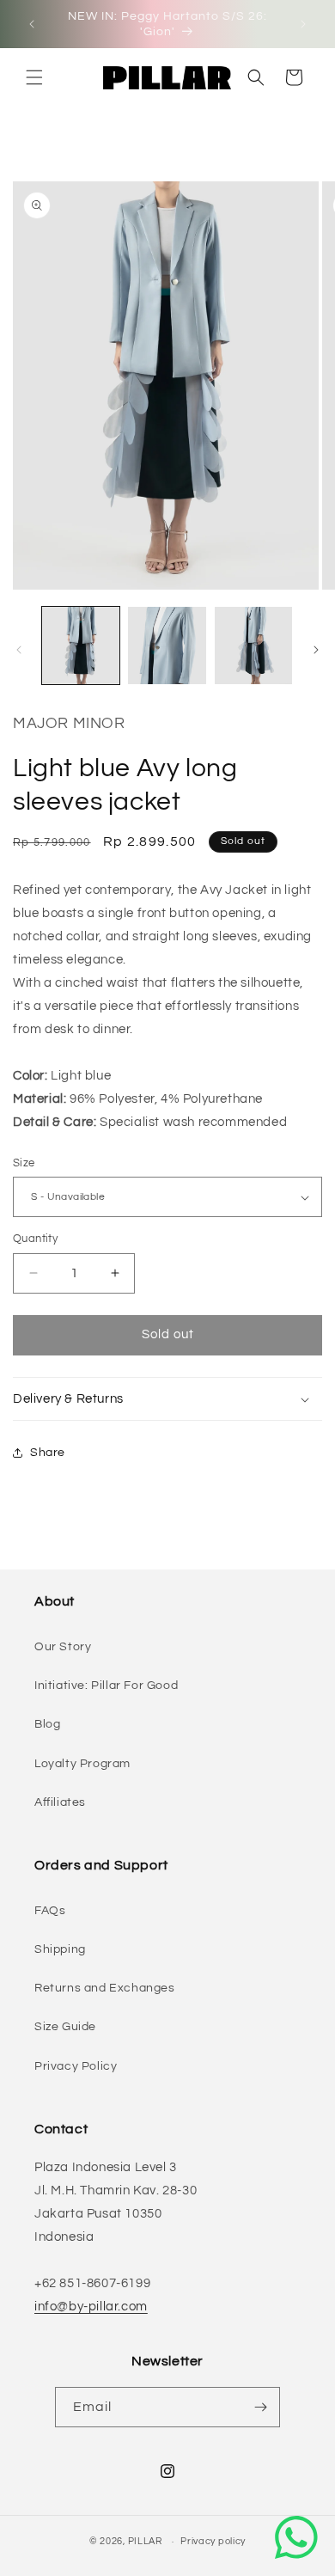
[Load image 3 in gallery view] (253, 646)
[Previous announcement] (32, 24)
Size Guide (65, 2027)
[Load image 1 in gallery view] (81, 646)
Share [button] (48, 1453)
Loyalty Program (82, 1764)
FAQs (50, 1911)
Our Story (63, 1647)
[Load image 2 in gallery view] (167, 646)
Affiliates (60, 1802)
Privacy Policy (76, 2066)
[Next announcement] (303, 24)
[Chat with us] (296, 2537)
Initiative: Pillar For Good (106, 1686)
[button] (34, 77)
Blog (47, 1724)
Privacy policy (213, 2541)
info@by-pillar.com (91, 2307)
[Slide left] (19, 650)
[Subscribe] (260, 2407)
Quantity (35, 1239)
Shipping (60, 1949)
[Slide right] (316, 650)
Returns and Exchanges (105, 1988)
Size (24, 1163)
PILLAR (145, 2541)
